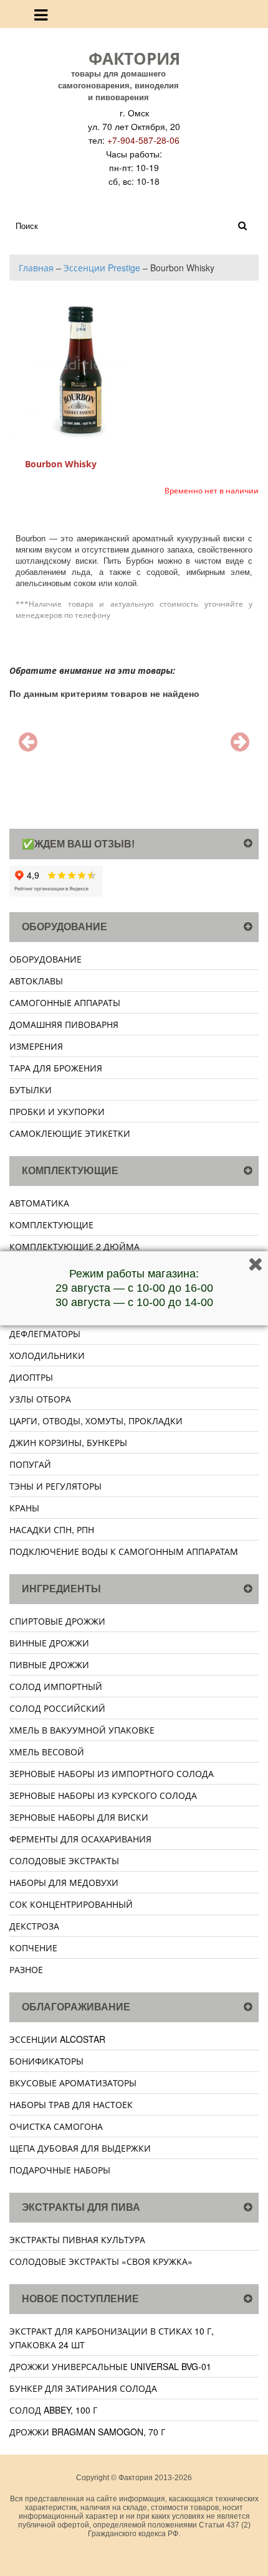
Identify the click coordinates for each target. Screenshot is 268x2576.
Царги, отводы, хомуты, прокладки (96, 1421)
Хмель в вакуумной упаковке (82, 1730)
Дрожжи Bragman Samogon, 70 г (87, 2432)
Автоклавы (36, 981)
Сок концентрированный (71, 1904)
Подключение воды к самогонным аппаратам (124, 1551)
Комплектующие (51, 1225)
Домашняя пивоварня (64, 1024)
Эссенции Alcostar (57, 2039)
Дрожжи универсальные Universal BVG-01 (110, 2366)
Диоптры (31, 1377)
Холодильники (47, 1355)
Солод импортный (56, 1686)
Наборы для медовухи (64, 1882)
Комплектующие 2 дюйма (74, 1246)
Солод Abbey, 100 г (53, 2410)
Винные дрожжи (49, 1643)
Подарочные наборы (60, 2170)
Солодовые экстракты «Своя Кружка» (101, 2261)
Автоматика (39, 1203)
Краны (24, 1508)
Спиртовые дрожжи (57, 1621)
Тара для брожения (56, 1068)
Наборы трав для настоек (71, 2104)
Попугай (30, 1464)
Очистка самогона (56, 2126)
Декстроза (34, 1926)
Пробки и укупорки (57, 1111)
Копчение (33, 1948)
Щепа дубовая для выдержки (80, 2148)
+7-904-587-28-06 (143, 140)
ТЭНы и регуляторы (55, 1486)
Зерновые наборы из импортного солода (112, 1773)
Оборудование (45, 959)
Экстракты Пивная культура (77, 2239)
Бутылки (31, 1090)
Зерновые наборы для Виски (79, 1817)
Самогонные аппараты (65, 1002)
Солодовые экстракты (64, 1860)
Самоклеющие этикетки (70, 1133)
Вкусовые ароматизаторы (73, 2083)
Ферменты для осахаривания (80, 1839)
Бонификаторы (46, 2061)
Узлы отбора (40, 1399)
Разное (26, 1969)
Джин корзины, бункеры (68, 1442)
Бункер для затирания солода (83, 2388)
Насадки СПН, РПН (52, 1529)
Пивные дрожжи (49, 1664)
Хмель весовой (47, 1752)
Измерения (36, 1046)
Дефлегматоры (45, 1333)
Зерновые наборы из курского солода (103, 1795)
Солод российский (57, 1708)
